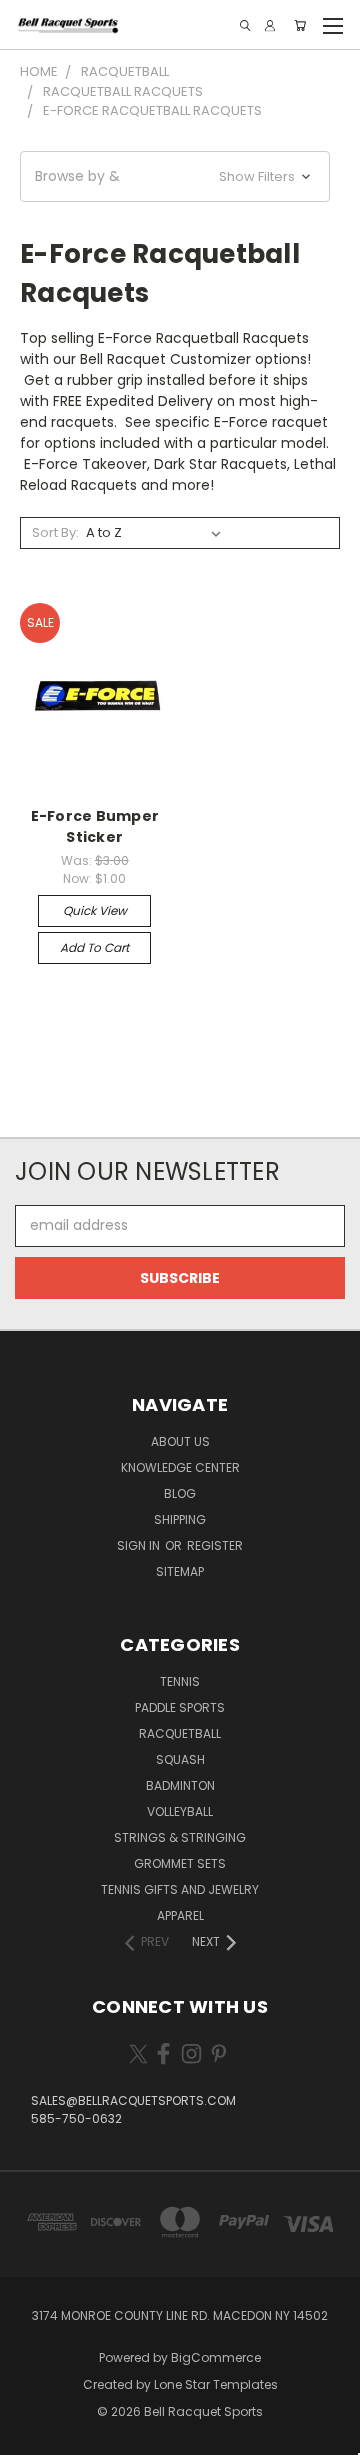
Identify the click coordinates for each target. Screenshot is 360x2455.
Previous (31, 2435)
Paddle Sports (180, 1707)
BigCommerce (216, 2357)
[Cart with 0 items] (300, 25)
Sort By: (55, 532)
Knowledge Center (180, 1467)
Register (215, 1545)
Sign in (140, 1545)
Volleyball (180, 1811)
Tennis (180, 1681)
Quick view (95, 910)
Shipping (180, 1519)
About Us (180, 1441)
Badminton (180, 1785)
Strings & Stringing (180, 1837)
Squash (180, 1759)
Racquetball (180, 1733)
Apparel (180, 1915)
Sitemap (180, 1571)
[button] (175, 176)
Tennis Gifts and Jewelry (180, 1889)
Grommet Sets (180, 1863)
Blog (180, 1493)
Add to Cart (94, 947)
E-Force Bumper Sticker (95, 826)
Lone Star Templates (216, 2384)
